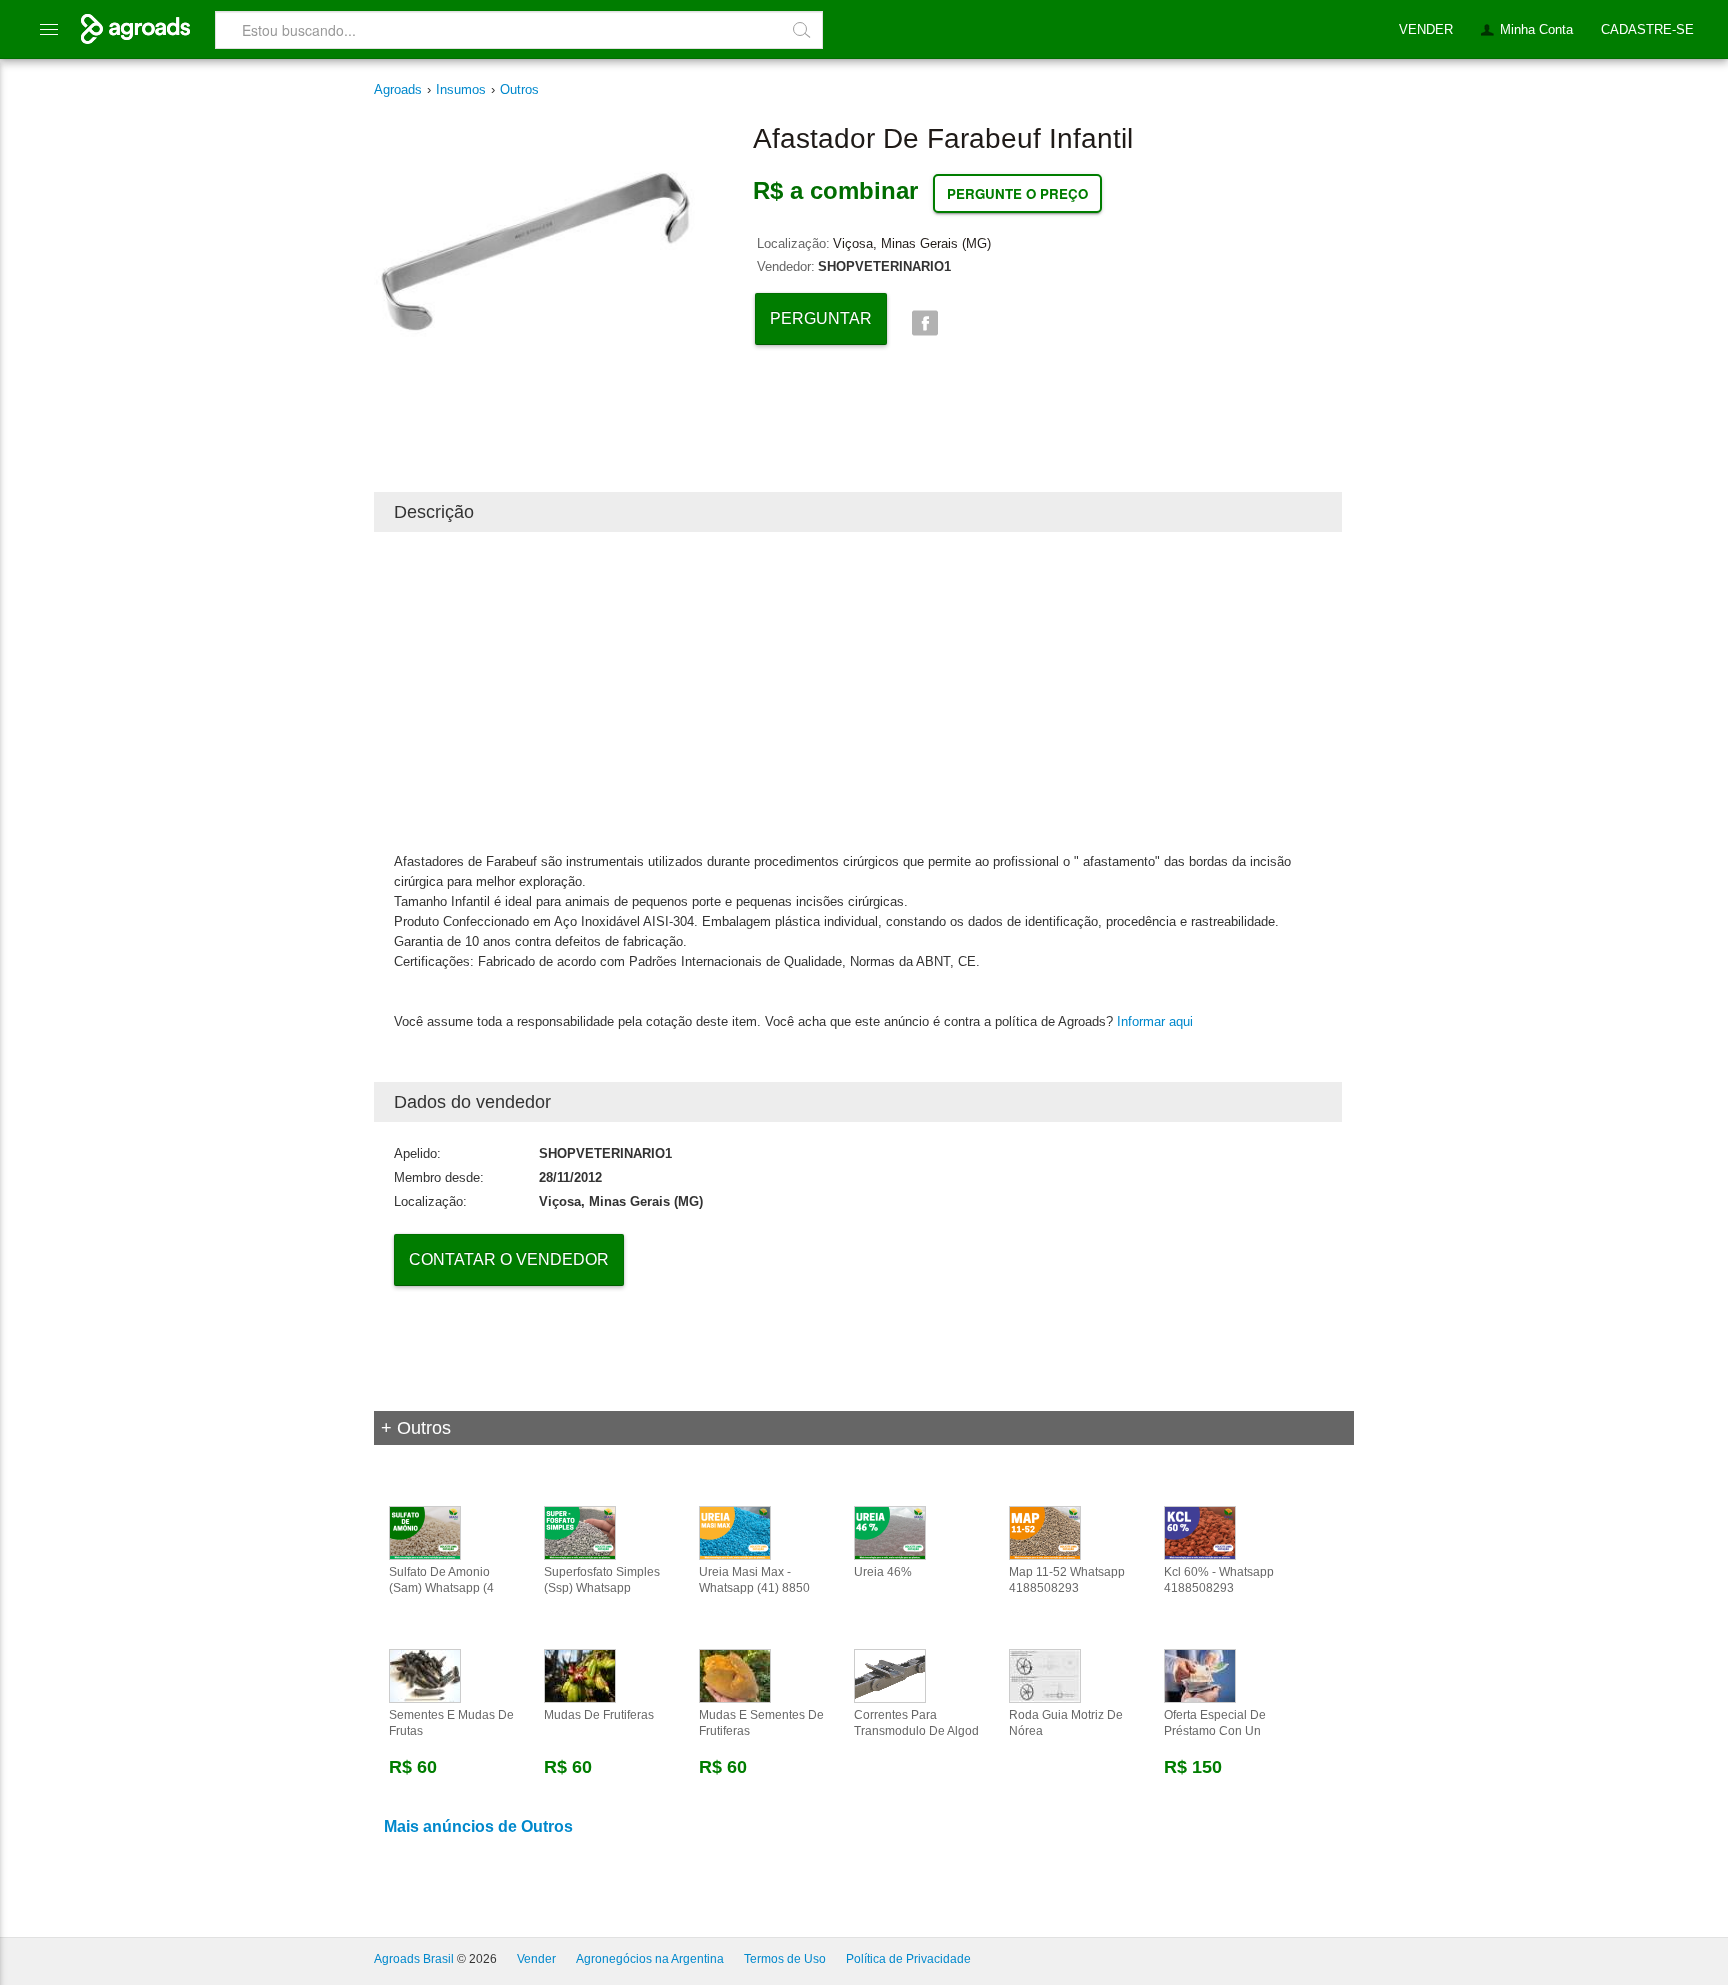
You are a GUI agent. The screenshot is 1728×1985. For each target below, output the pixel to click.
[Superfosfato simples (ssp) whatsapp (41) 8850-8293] (580, 1532)
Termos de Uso (785, 1959)
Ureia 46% (883, 1572)
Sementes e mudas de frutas (451, 1723)
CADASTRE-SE (1647, 29)
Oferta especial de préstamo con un (1215, 1723)
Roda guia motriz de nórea (1066, 1723)
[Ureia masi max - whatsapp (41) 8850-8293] (735, 1532)
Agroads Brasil (414, 1959)
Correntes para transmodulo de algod (916, 1723)
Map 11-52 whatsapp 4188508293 (1067, 1580)
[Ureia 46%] (890, 1532)
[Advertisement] (858, 692)
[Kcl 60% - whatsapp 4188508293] (1200, 1532)
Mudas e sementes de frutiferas (761, 1723)
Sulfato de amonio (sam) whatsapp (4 (441, 1580)
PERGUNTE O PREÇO (1017, 193)
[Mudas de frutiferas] (580, 1675)
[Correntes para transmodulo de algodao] (890, 1675)
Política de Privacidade (908, 1959)
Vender (536, 1959)
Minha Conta (1536, 29)
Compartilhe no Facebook (924, 323)
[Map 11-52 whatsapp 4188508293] (1045, 1532)
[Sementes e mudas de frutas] (425, 1675)
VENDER (1426, 29)
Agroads (398, 89)
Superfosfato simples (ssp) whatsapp (602, 1580)
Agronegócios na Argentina (650, 1959)
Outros (519, 89)
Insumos (461, 89)
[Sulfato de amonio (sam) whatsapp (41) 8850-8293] (425, 1532)
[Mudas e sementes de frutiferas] (735, 1675)
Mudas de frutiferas (599, 1715)
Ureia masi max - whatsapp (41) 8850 (754, 1580)
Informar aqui (1155, 1021)
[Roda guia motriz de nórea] (1045, 1675)
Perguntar (821, 318)
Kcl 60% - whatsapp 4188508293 (1219, 1580)
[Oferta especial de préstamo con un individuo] (1200, 1675)
